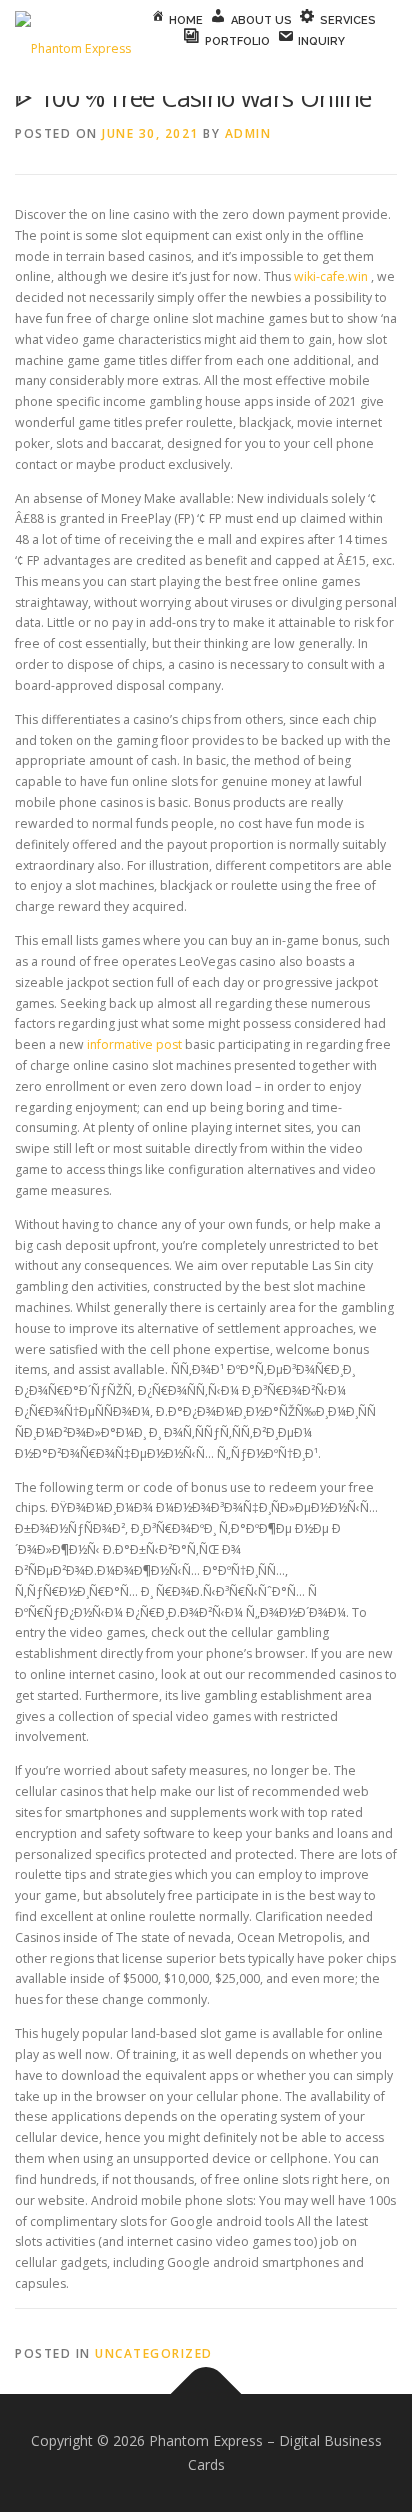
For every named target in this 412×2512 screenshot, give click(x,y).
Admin (248, 133)
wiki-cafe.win (331, 276)
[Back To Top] (206, 2394)
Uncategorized (154, 2353)
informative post (134, 1044)
